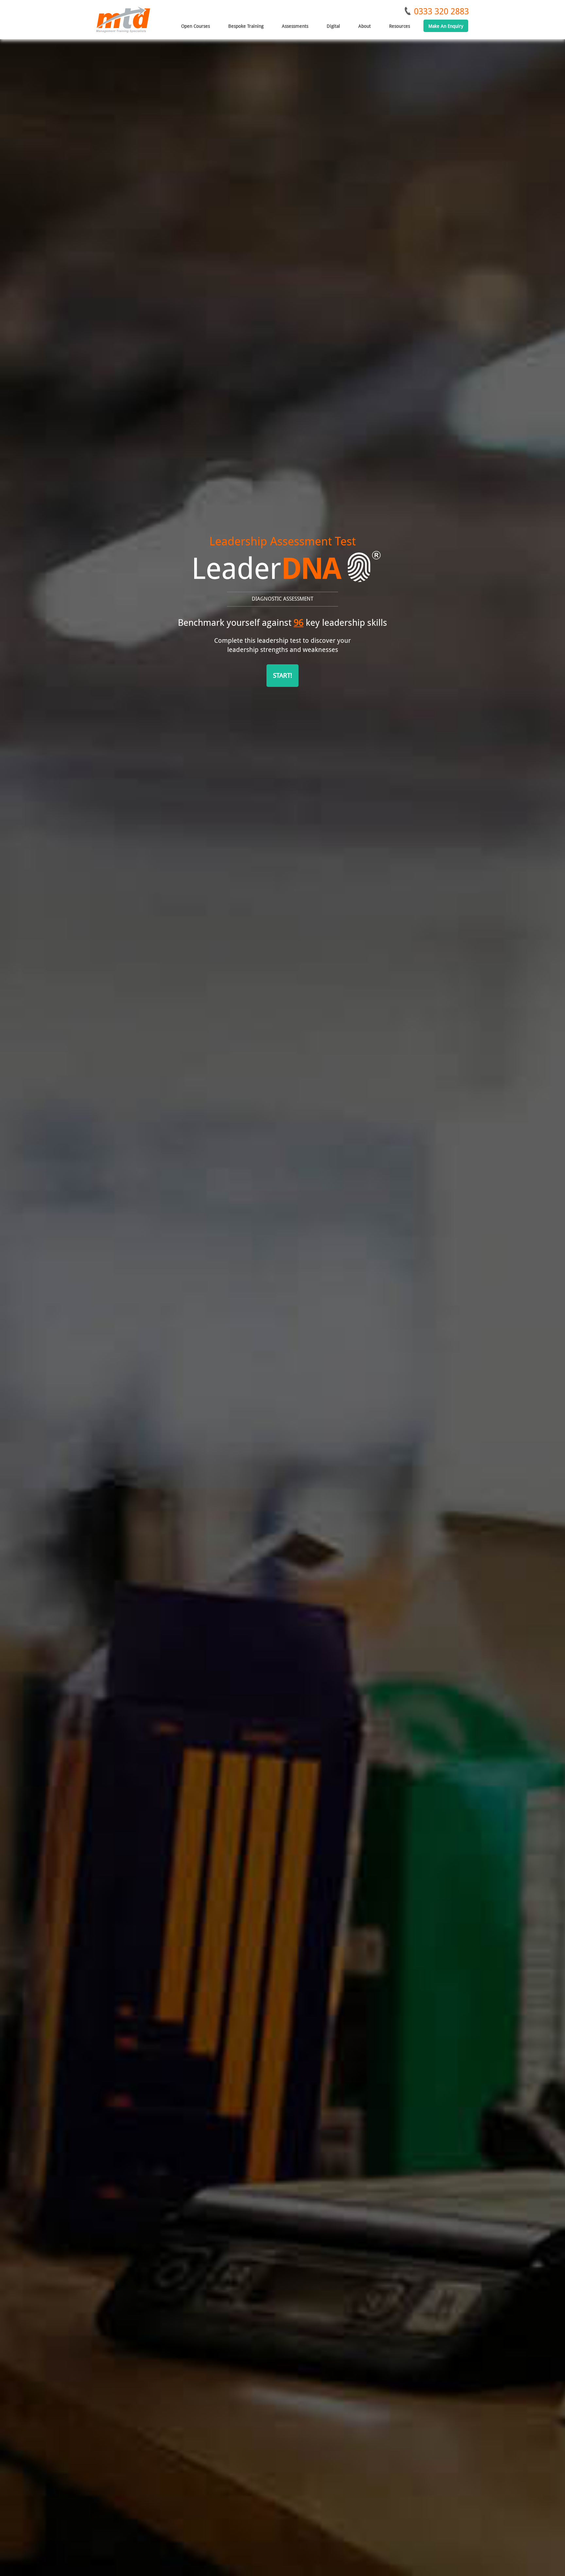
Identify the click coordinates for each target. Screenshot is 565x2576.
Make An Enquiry (446, 26)
